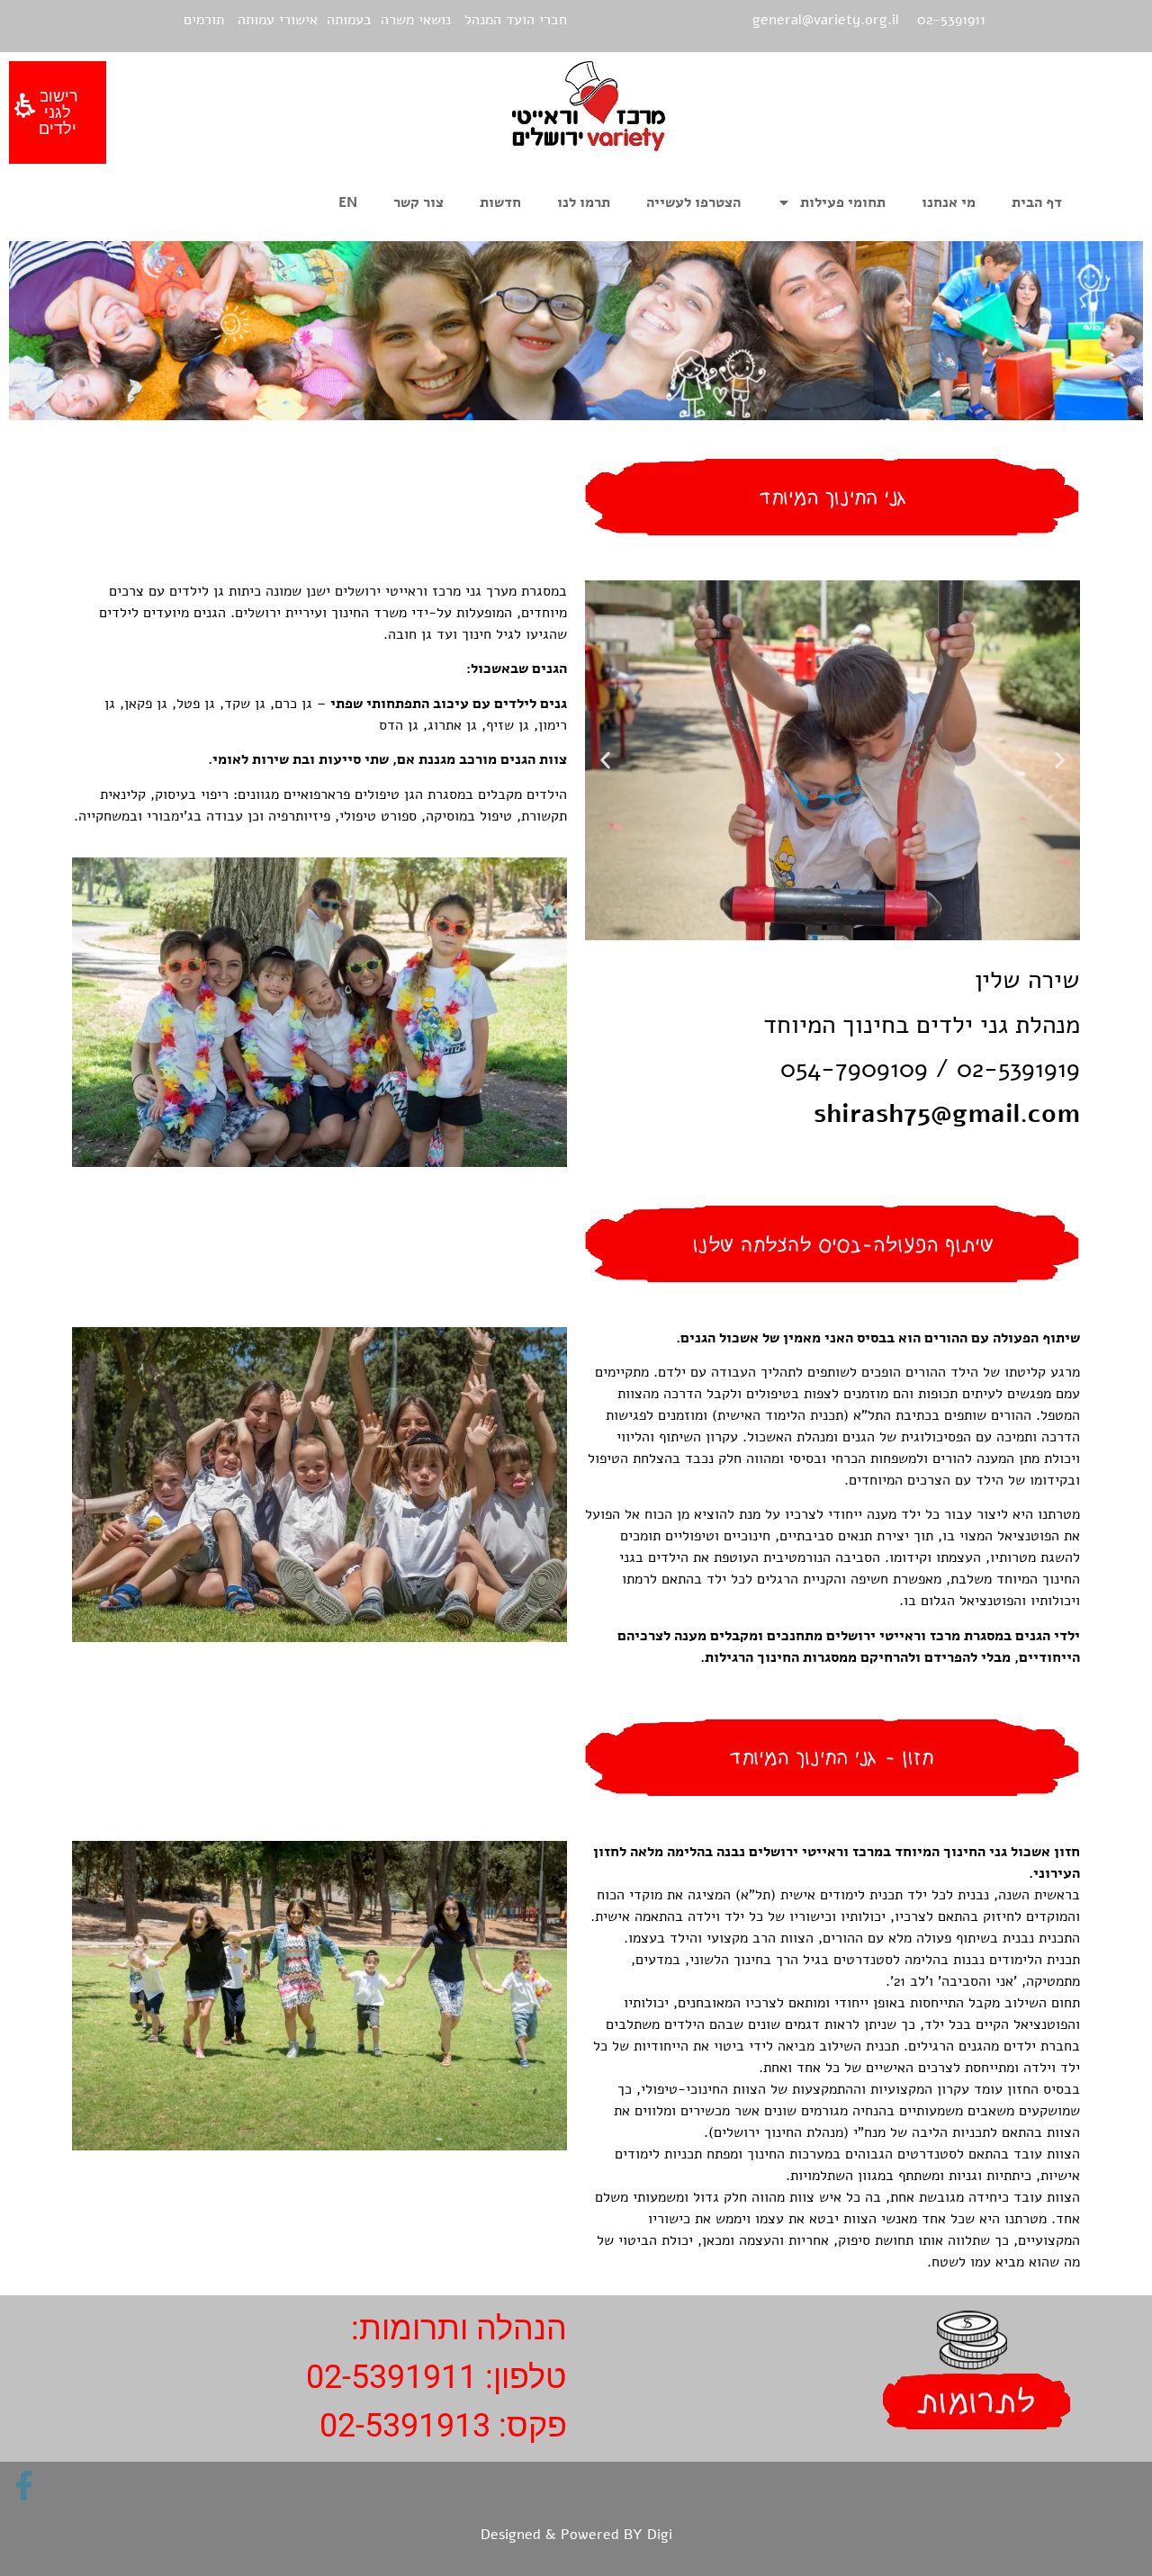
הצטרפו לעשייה (693, 202)
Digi (660, 2535)
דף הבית (1037, 202)
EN (348, 202)
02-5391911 (391, 2377)
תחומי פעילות (843, 202)
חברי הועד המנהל (516, 20)
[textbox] (832, 1498)
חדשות (500, 202)
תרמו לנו (584, 202)
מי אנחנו (949, 202)
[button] (1060, 760)
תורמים (204, 20)
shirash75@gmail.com (947, 1114)
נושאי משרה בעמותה (389, 20)
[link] (24, 2486)
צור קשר (418, 202)
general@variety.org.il (826, 20)
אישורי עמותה (278, 20)
